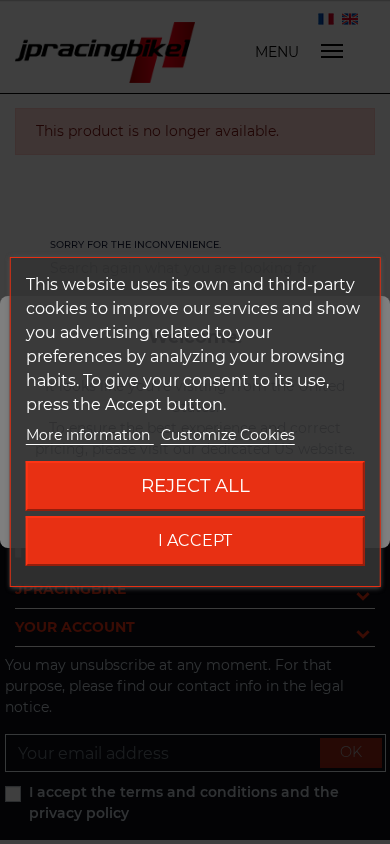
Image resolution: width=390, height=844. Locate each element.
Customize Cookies (228, 435)
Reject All (195, 485)
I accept (195, 540)
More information (90, 435)
